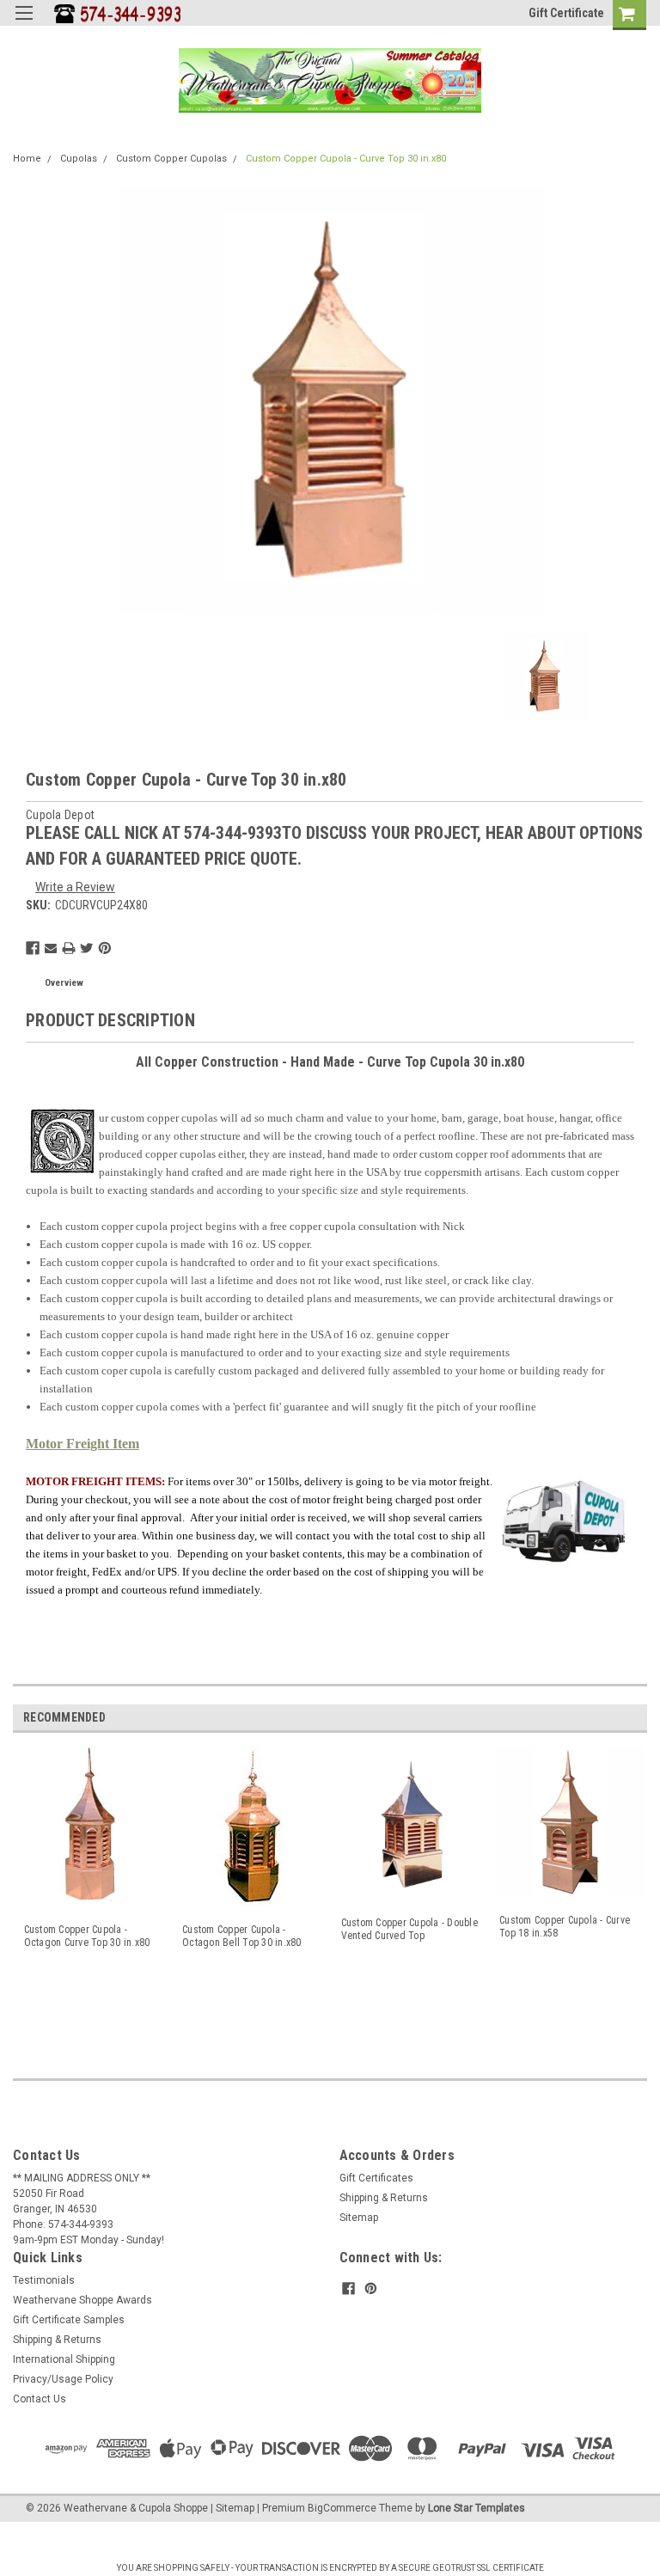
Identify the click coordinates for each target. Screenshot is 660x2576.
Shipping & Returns (384, 2198)
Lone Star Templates (477, 2508)
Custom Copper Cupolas (171, 159)
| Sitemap (232, 2508)
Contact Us (40, 2399)
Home (27, 159)
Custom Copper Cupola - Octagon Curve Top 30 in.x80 (87, 1936)
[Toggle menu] (24, 24)
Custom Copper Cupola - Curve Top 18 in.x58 (565, 1927)
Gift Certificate (566, 13)
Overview (64, 983)
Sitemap (359, 2218)
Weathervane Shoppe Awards (82, 2300)
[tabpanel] (92, 1900)
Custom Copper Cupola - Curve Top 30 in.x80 (346, 159)
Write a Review (75, 887)
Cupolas (79, 159)
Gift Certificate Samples (69, 2320)
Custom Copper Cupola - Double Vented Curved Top (409, 1929)
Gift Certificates (376, 2178)
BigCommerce (342, 2508)
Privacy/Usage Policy (63, 2379)
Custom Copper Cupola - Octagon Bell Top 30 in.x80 (242, 1936)
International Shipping (64, 2359)
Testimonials (44, 2280)
